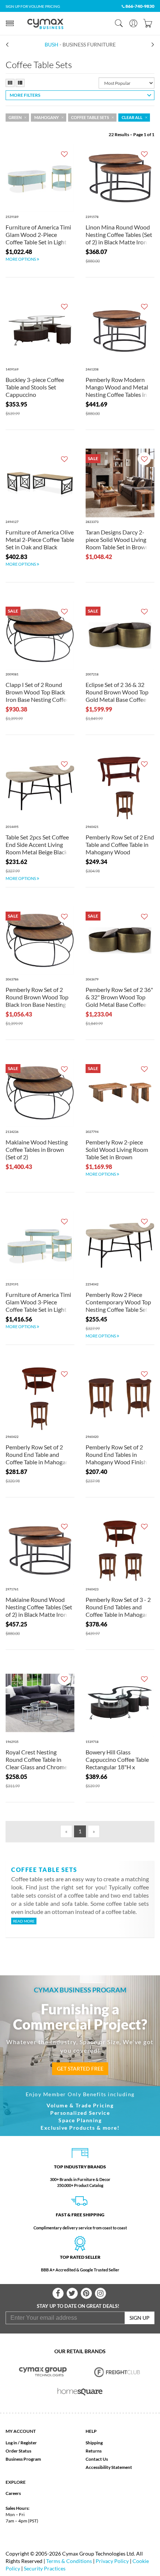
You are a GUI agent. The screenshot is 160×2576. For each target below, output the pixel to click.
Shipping (94, 2443)
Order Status (18, 2451)
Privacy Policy (112, 2561)
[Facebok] (58, 2293)
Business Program (23, 2459)
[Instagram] (100, 2293)
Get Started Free (80, 2068)
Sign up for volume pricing (33, 6)
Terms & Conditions (69, 2561)
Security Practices (45, 2568)
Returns (94, 2451)
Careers (13, 2493)
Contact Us (97, 2459)
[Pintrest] (86, 2293)
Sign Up (140, 2318)
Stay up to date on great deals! (78, 2306)
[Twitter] (72, 2293)
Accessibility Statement (109, 2467)
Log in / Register (21, 2443)
